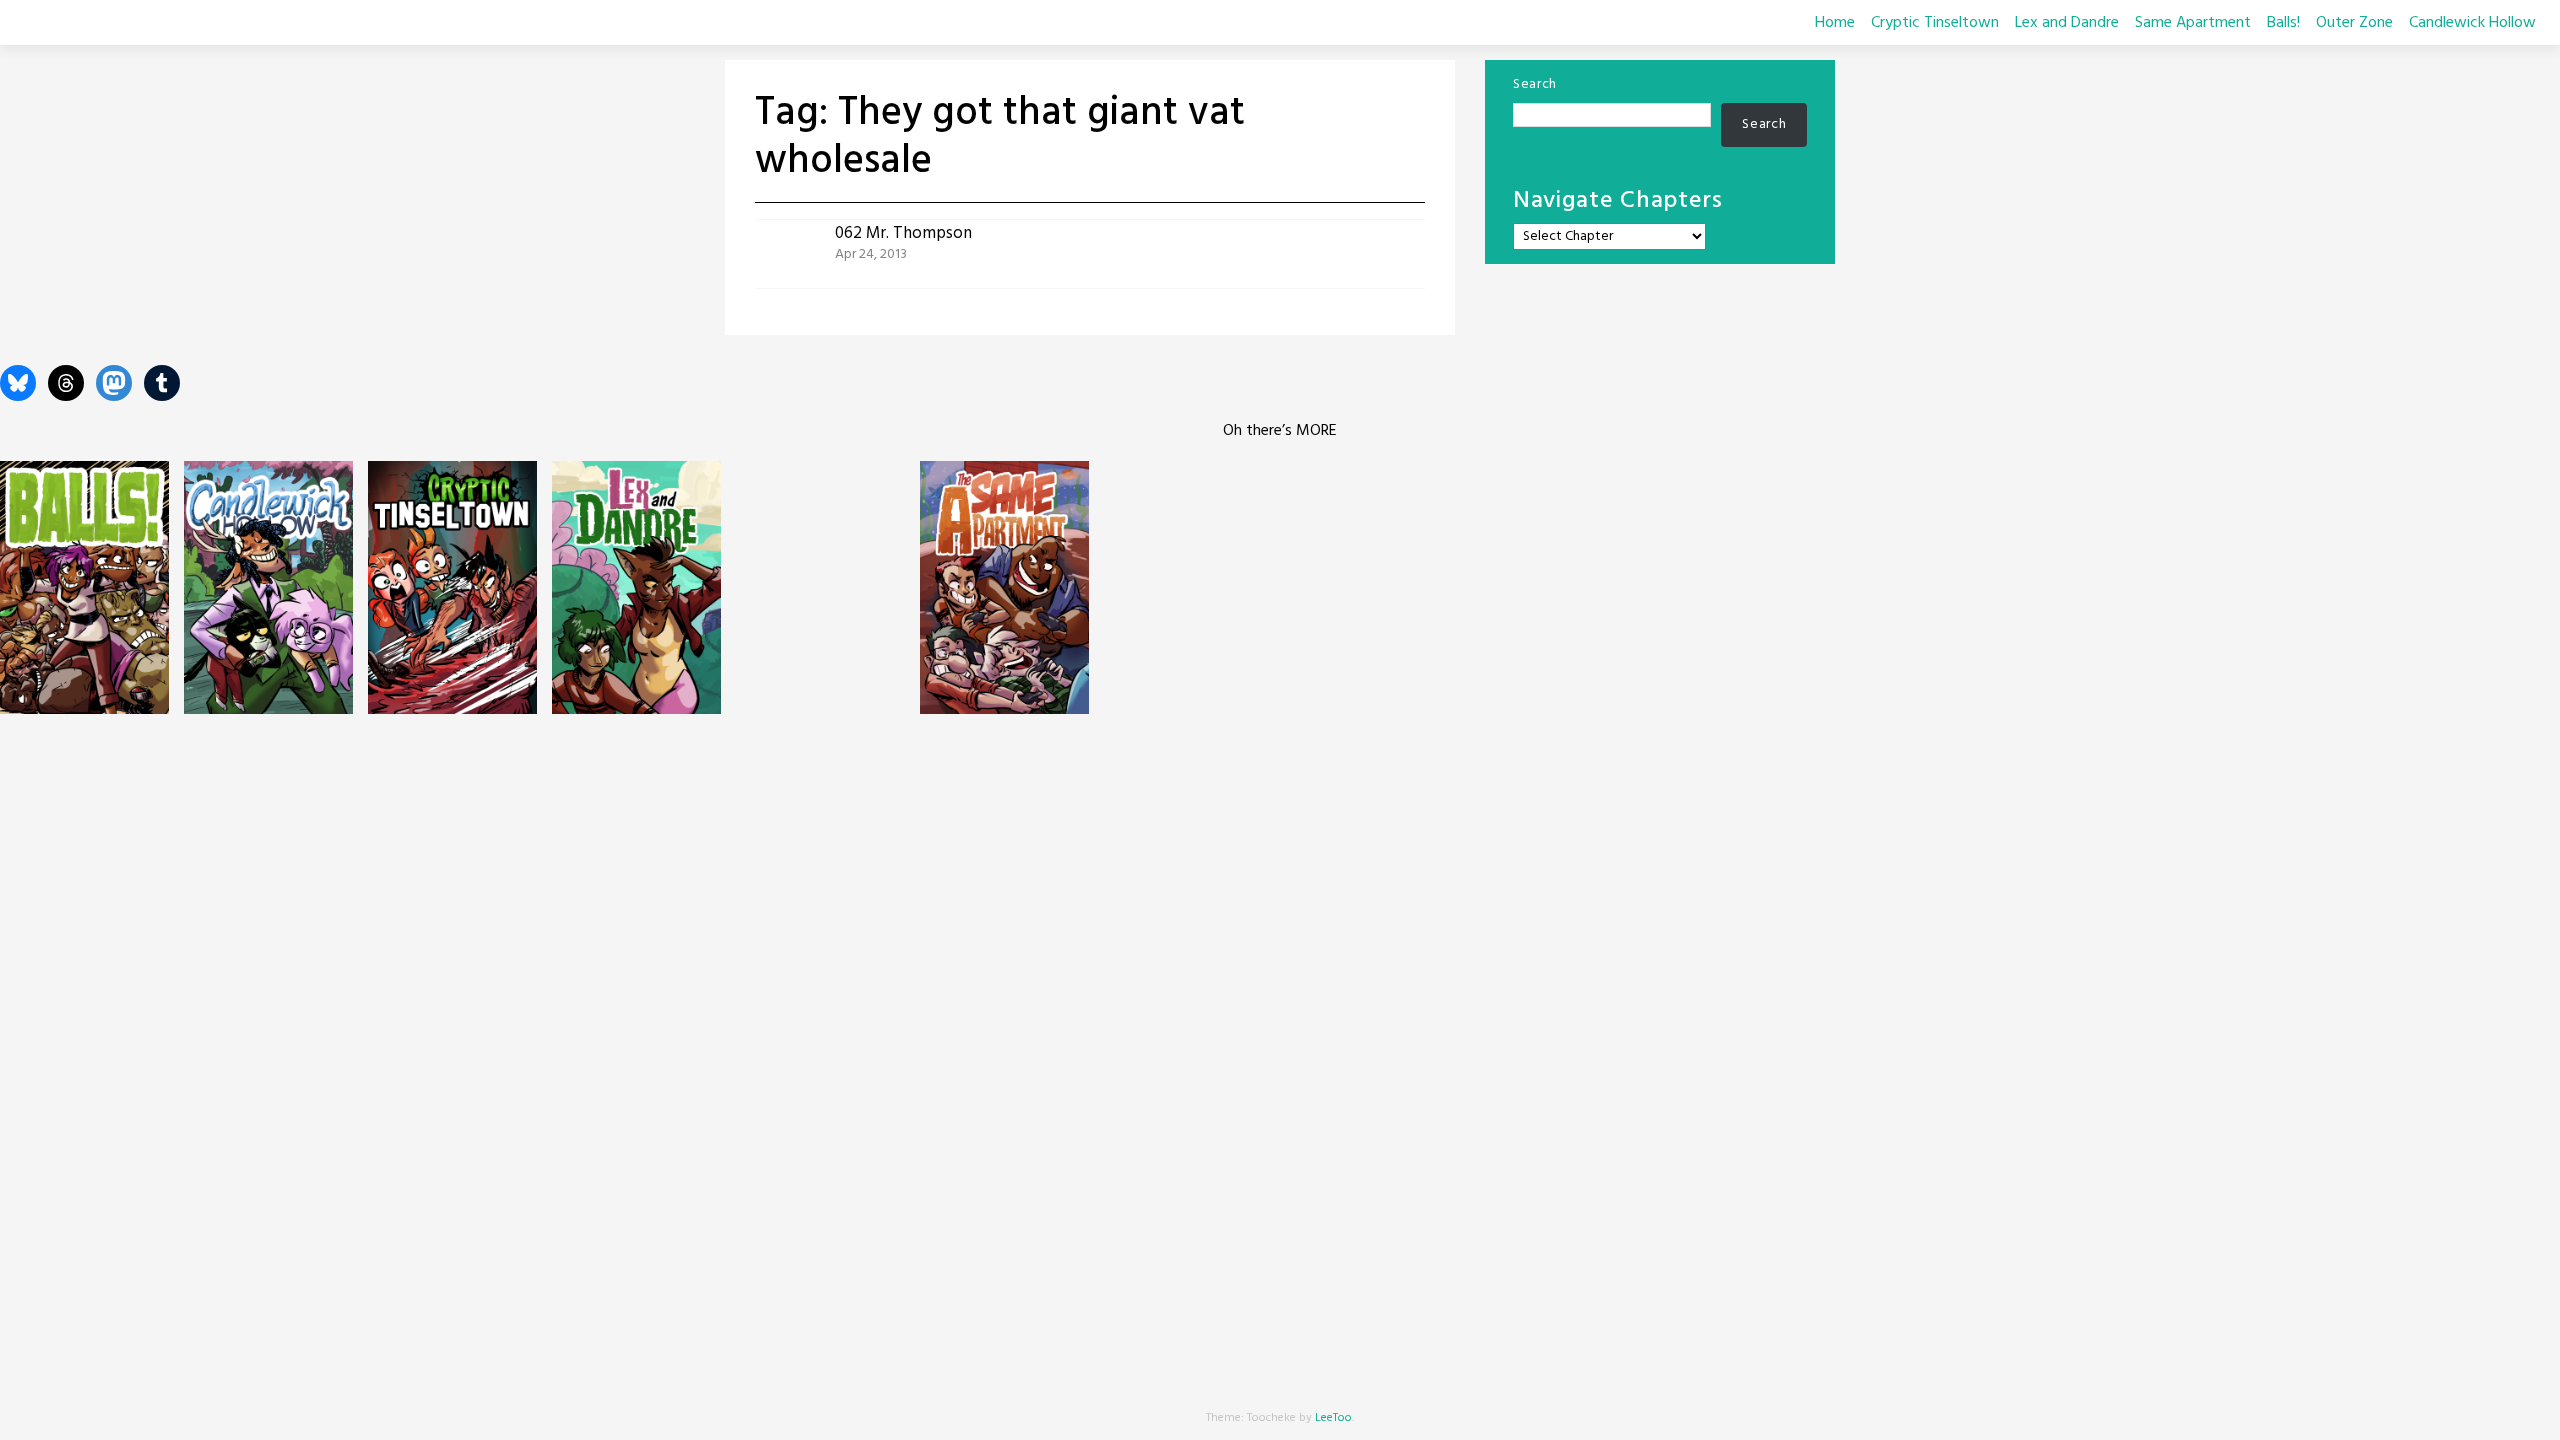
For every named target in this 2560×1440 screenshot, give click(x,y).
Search (1535, 84)
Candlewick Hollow (2472, 23)
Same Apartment (2193, 23)
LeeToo (1333, 1418)
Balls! (2283, 23)
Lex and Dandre (2067, 23)
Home (1835, 23)
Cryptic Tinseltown (1935, 23)
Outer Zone (2354, 23)
